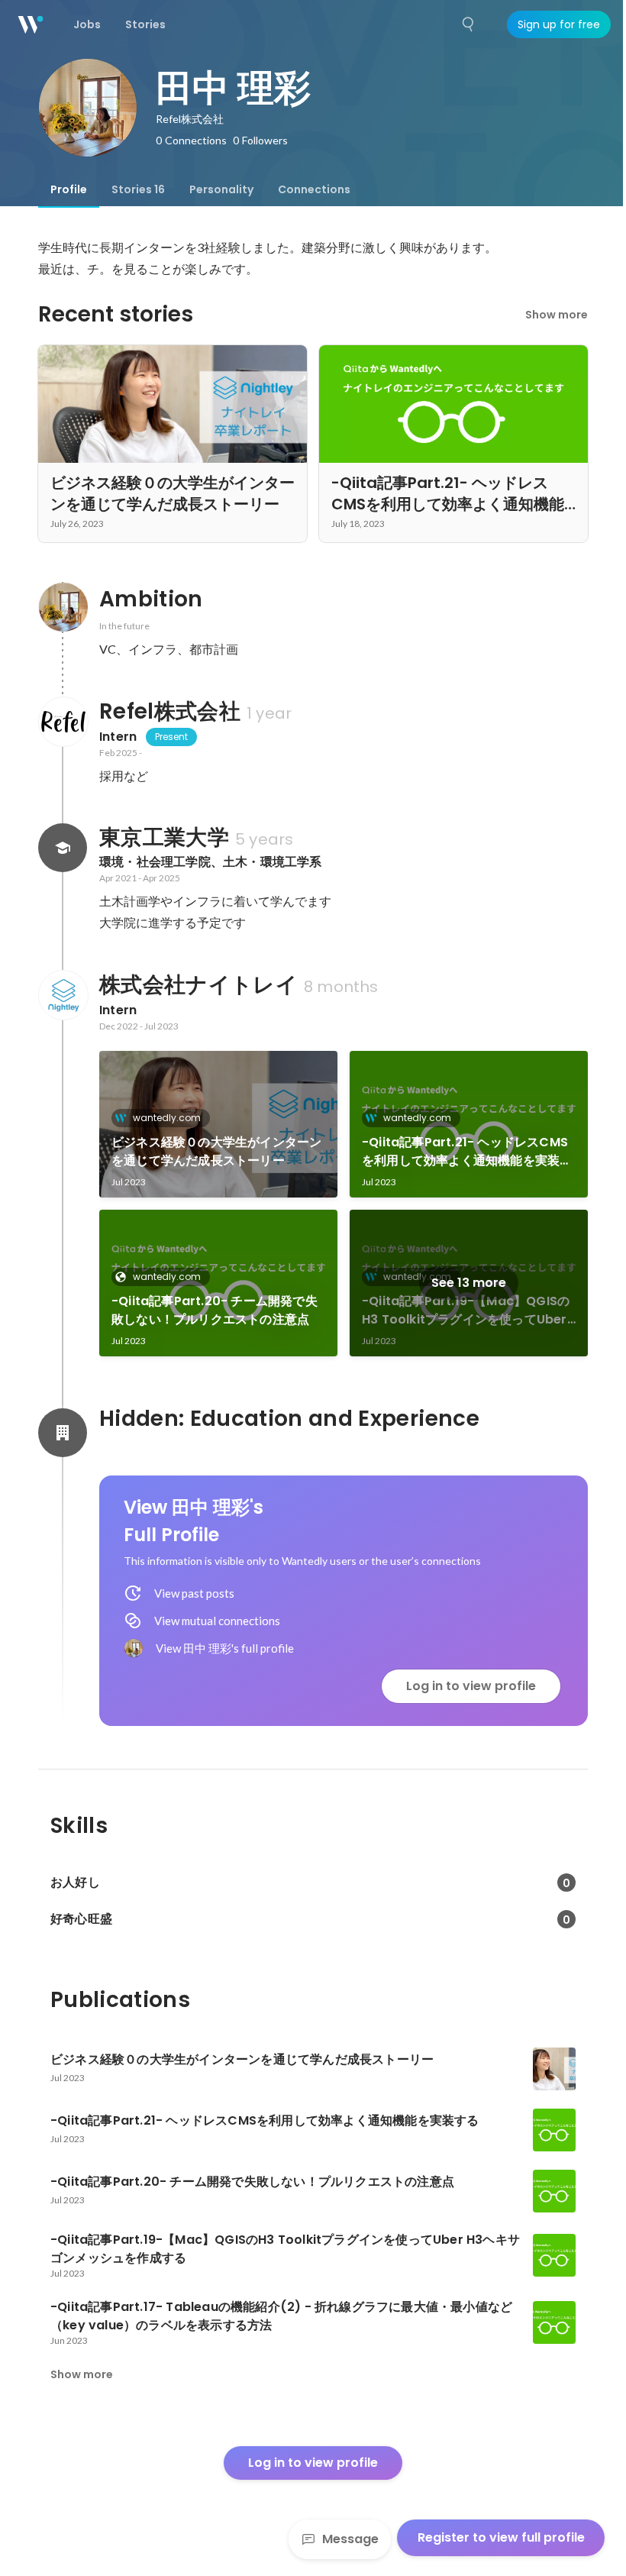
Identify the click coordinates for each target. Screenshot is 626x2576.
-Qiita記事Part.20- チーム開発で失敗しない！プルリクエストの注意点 (215, 1310)
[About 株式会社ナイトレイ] (63, 995)
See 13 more (469, 1283)
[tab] (69, 189)
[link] (218, 1124)
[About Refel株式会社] (63, 722)
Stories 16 (138, 189)
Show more (557, 315)
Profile (69, 189)
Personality (221, 189)
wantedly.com (167, 1118)
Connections (314, 189)
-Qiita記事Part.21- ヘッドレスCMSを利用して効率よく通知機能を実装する (467, 1152)
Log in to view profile (471, 1686)
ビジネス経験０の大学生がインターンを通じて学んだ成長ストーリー (216, 1151)
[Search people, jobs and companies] (469, 24)
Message (350, 2539)
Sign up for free (559, 24)
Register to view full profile (501, 2537)
